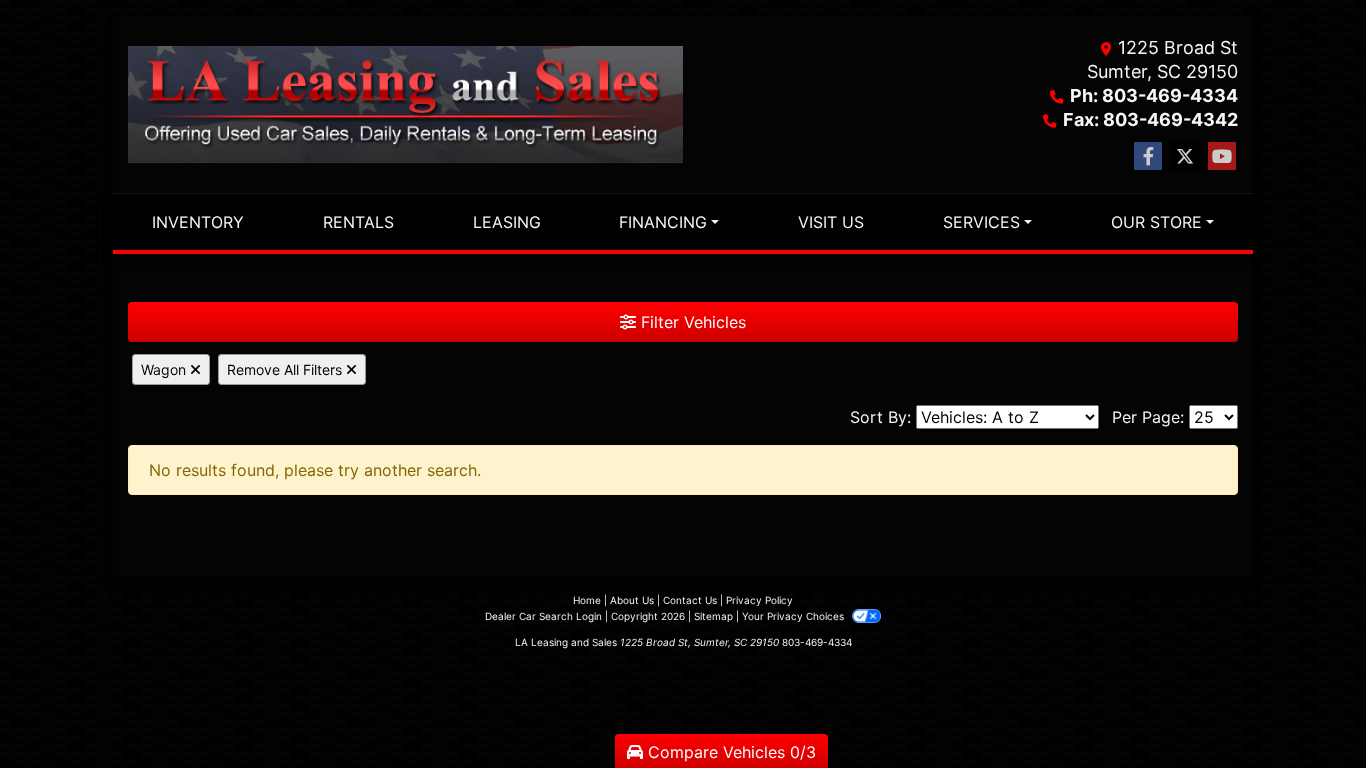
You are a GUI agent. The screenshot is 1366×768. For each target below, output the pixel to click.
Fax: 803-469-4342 (1150, 119)
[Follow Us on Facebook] (1148, 156)
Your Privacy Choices (794, 616)
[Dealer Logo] (405, 104)
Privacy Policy (759, 600)
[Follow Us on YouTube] (1222, 156)
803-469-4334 (817, 642)
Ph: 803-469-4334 (1154, 95)
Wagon (165, 369)
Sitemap (713, 616)
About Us (632, 600)
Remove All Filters (286, 369)
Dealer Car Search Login (543, 616)
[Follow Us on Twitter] (1185, 156)
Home (587, 600)
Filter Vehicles (691, 322)
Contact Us (690, 600)
